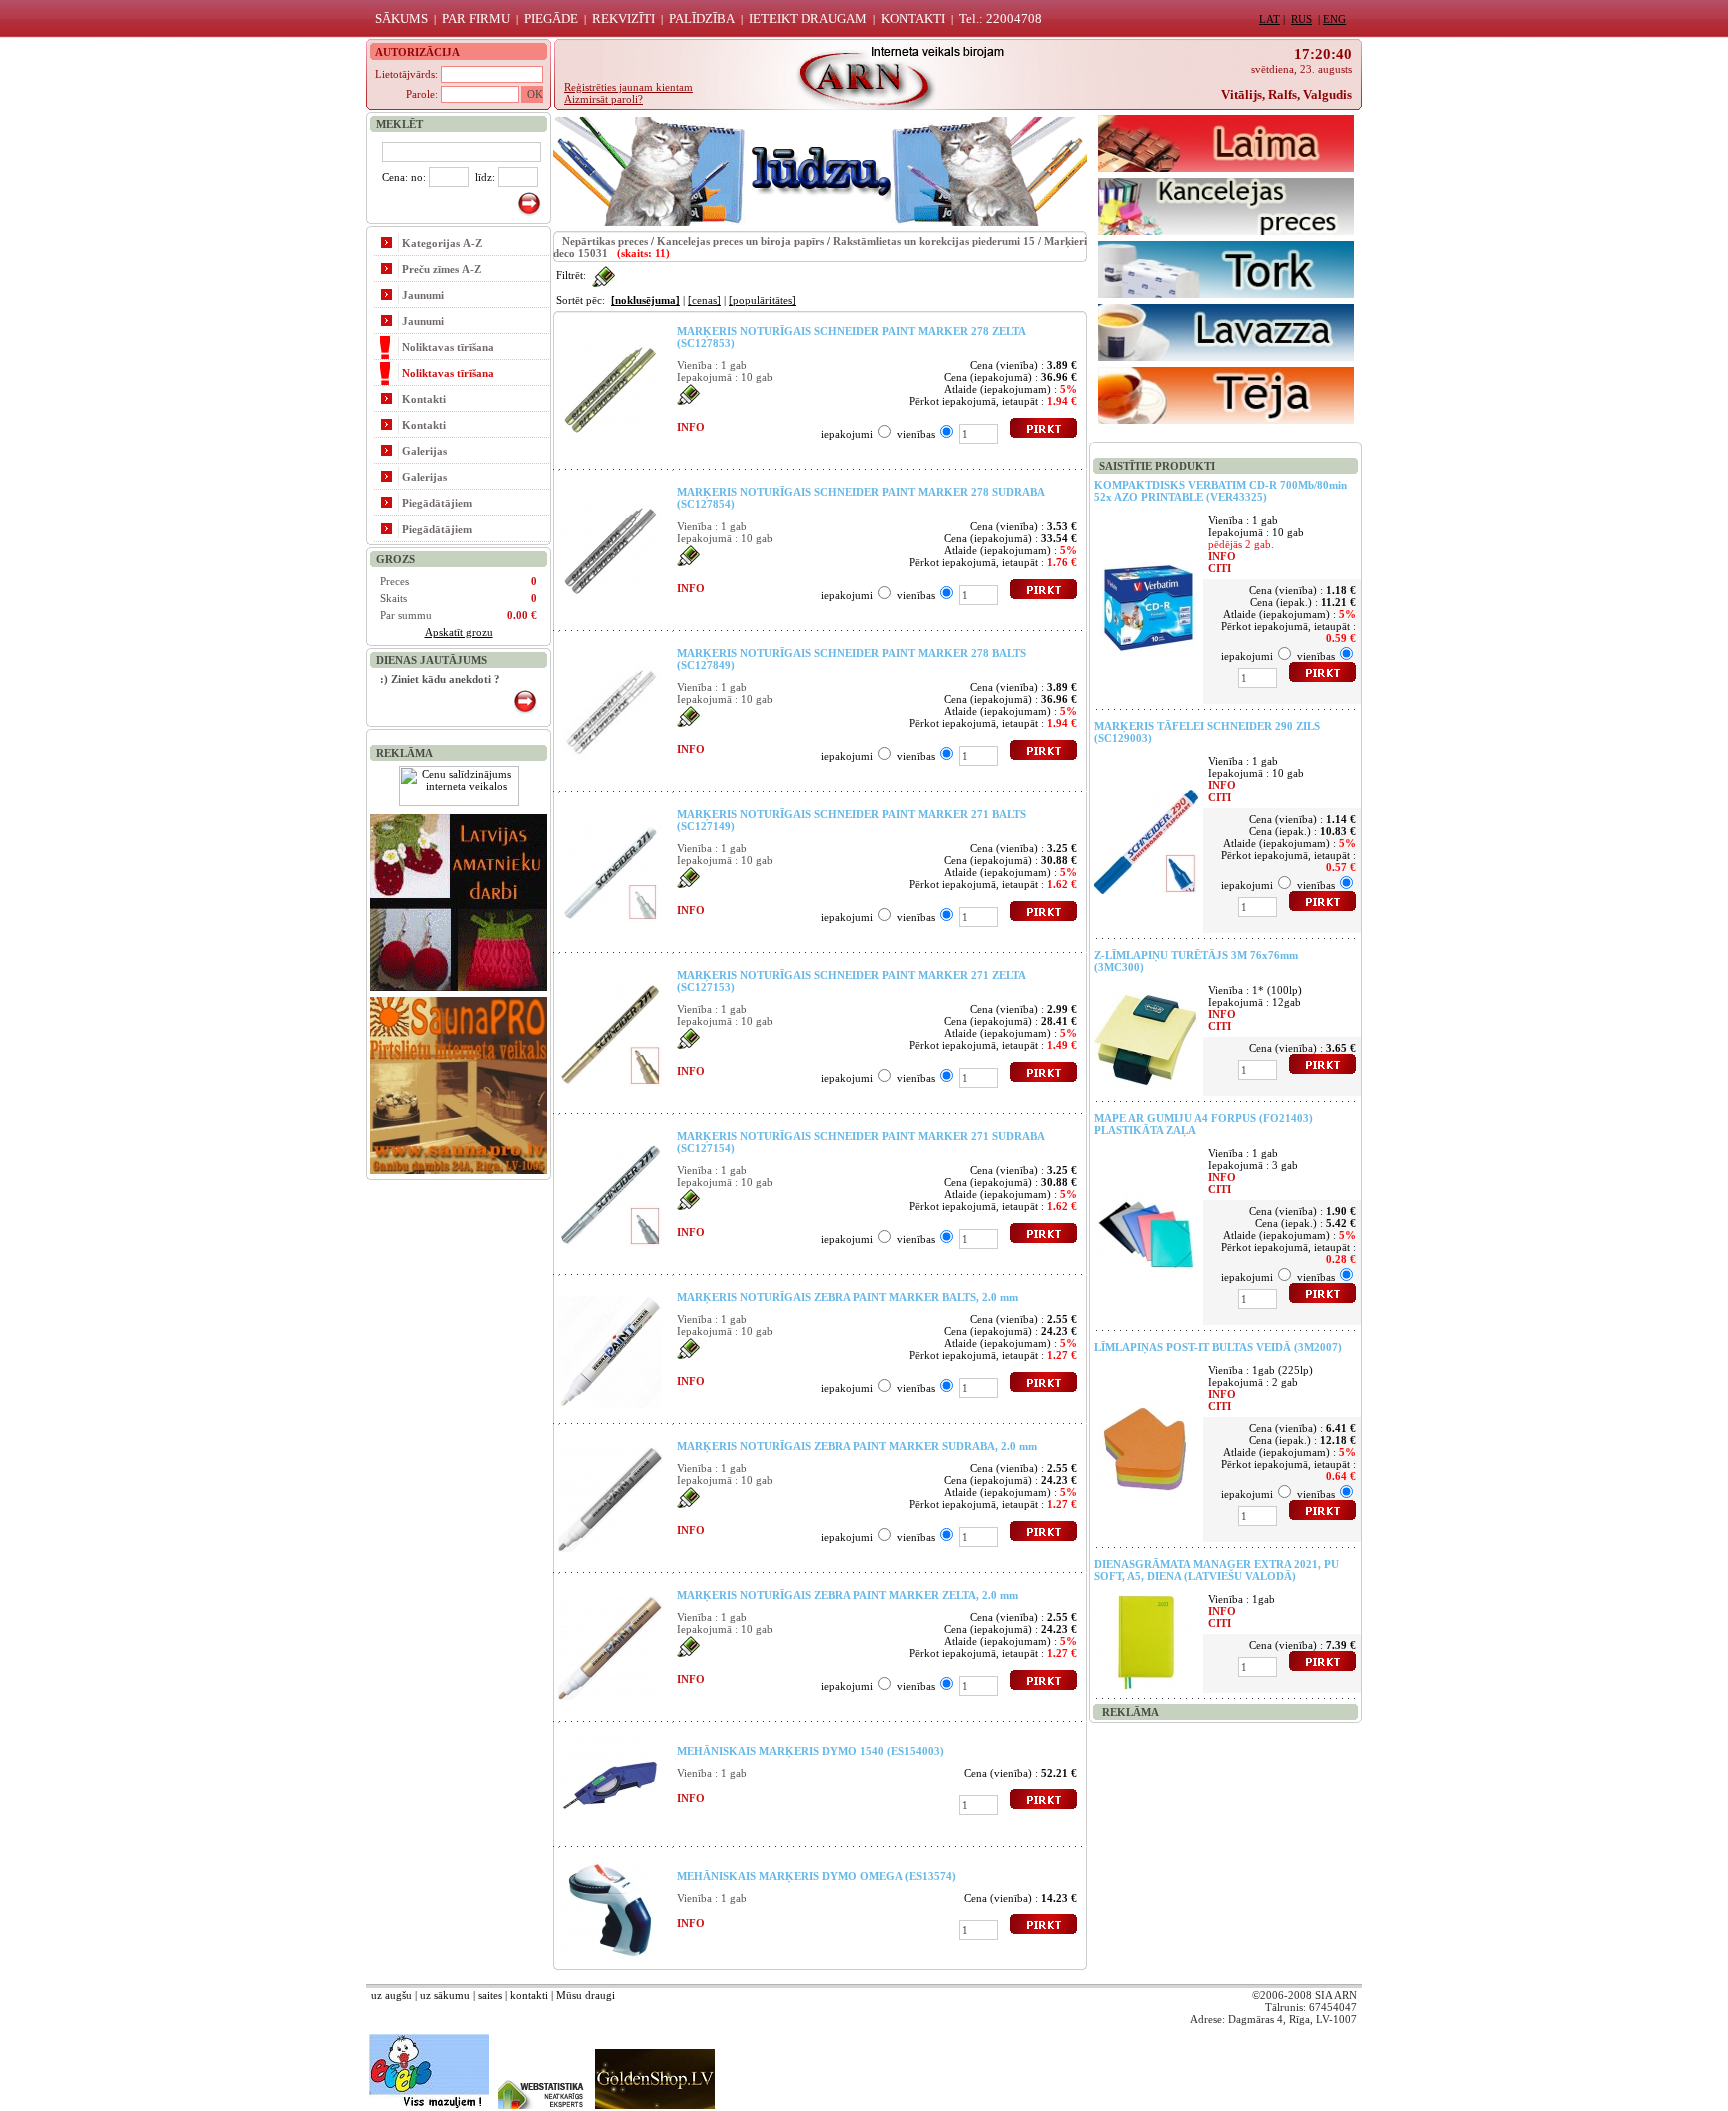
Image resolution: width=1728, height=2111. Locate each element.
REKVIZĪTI (623, 18)
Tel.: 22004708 (1000, 18)
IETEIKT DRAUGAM (808, 18)
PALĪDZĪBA (702, 18)
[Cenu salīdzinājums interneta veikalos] (459, 802)
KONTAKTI (913, 18)
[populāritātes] (762, 300)
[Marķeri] (603, 275)
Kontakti (424, 399)
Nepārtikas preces (605, 241)
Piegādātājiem (437, 503)
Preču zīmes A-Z (441, 269)
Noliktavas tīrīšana (448, 347)
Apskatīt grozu (459, 632)
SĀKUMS (401, 18)
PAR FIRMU (476, 18)
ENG (1334, 19)
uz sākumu (445, 1995)
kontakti (529, 1995)
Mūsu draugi (585, 1995)
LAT (1269, 19)
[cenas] (704, 300)
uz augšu (391, 1995)
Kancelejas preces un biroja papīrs (740, 241)
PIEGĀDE (551, 18)
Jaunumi (423, 295)
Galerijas (424, 451)
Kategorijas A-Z (442, 243)
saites (490, 1995)
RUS (1301, 19)
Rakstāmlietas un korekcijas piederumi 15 (934, 241)
